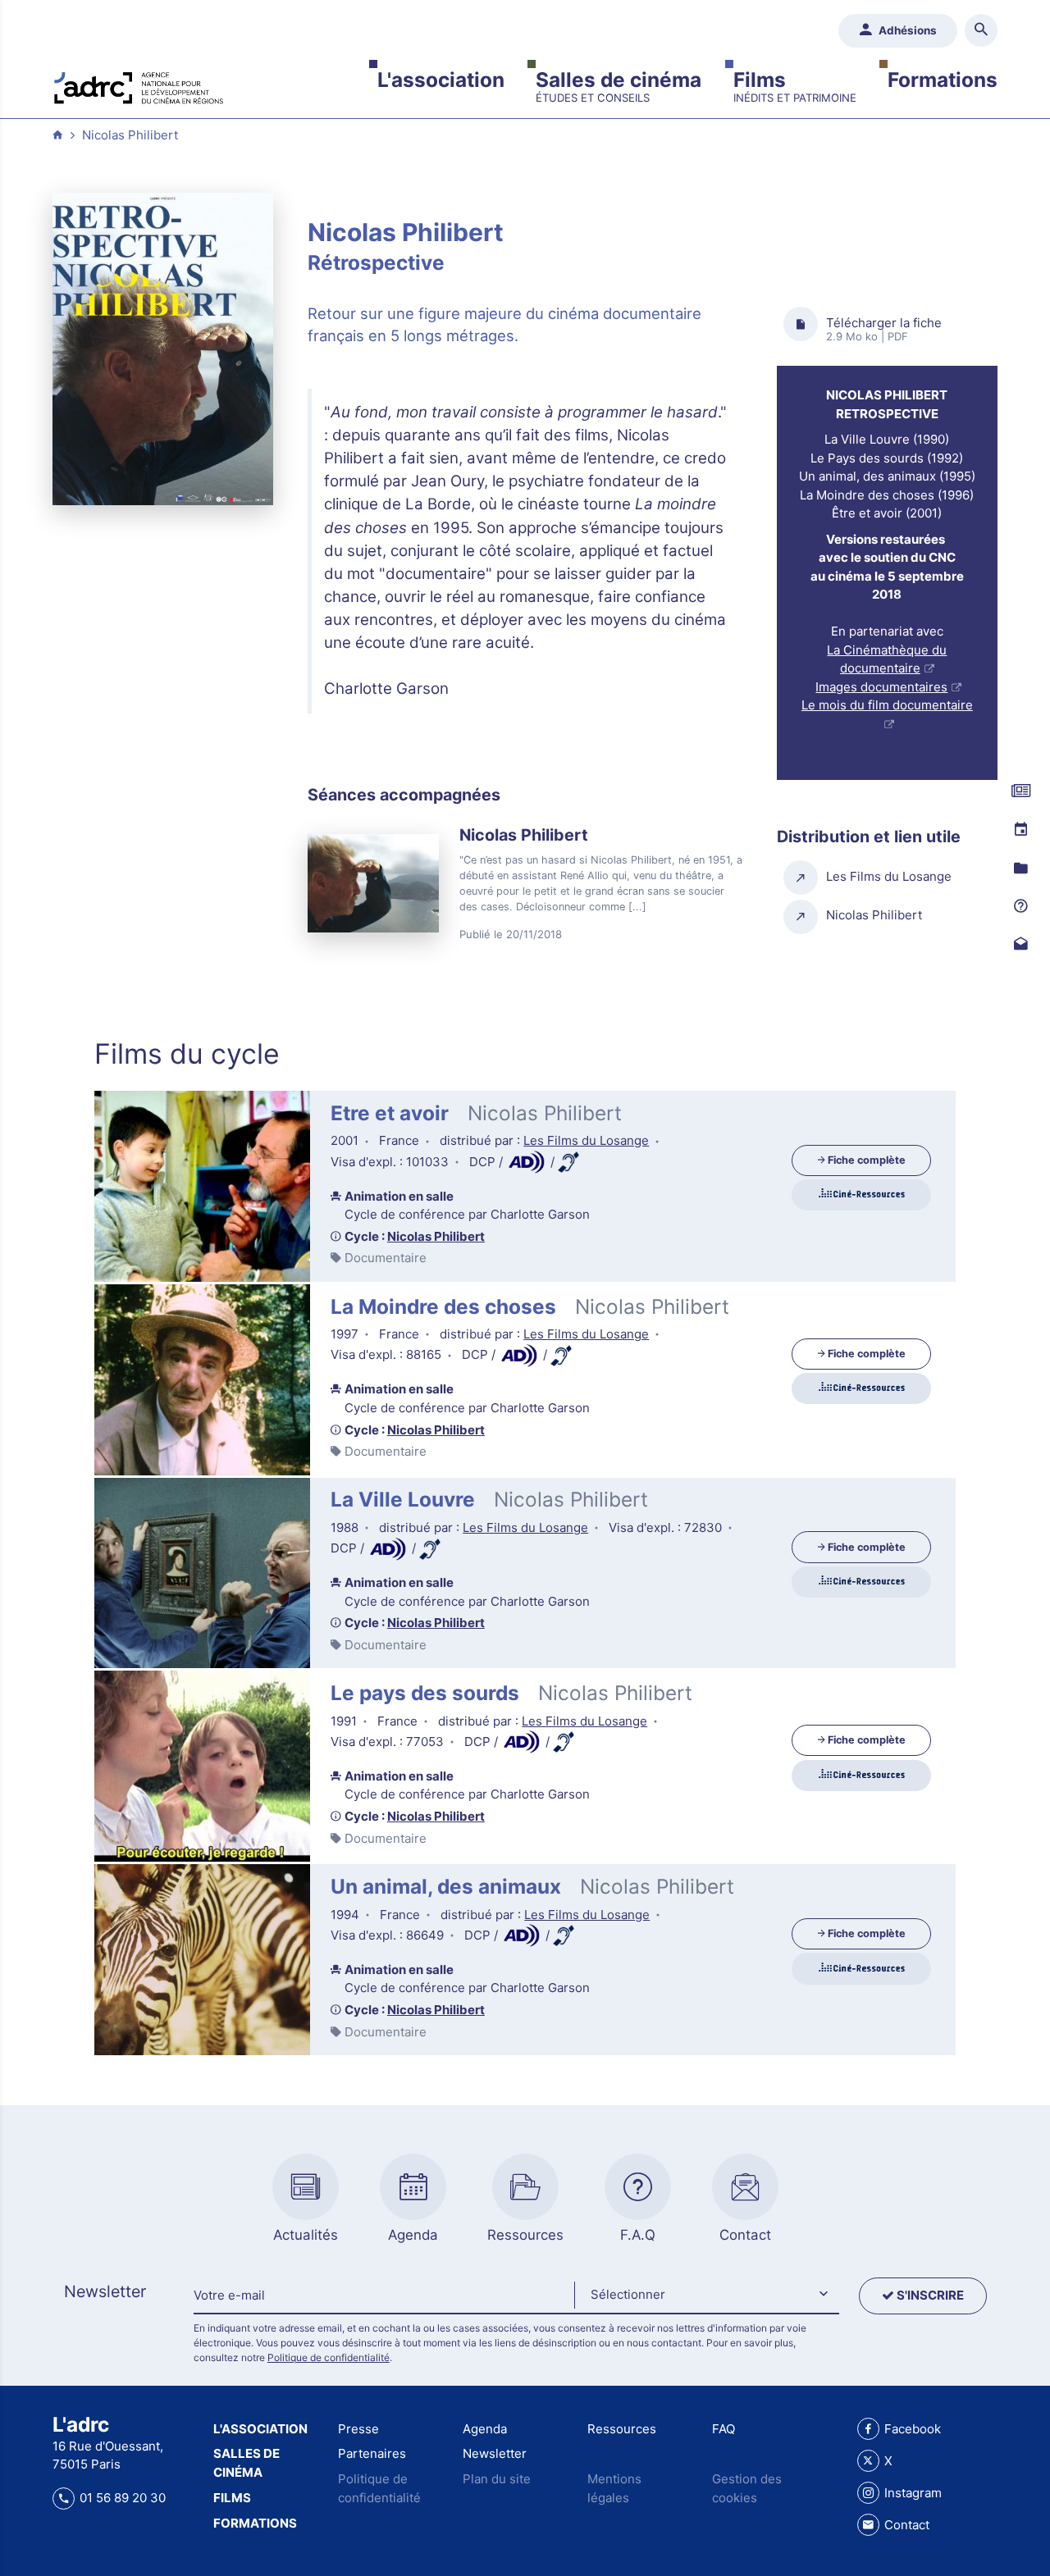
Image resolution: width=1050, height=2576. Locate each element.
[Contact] (1020, 945)
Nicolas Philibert (130, 135)
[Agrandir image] (163, 349)
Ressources (622, 2429)
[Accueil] (139, 86)
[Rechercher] (982, 31)
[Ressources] (1020, 869)
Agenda (485, 2429)
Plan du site (497, 2479)
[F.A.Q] (1020, 906)
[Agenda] (1020, 830)
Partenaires (372, 2453)
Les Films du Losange (586, 1140)
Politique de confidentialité (329, 2357)
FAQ (724, 2429)
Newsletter (495, 2453)
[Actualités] (1020, 791)
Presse (358, 2429)
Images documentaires (881, 687)
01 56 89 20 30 (123, 2498)
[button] (706, 2296)
